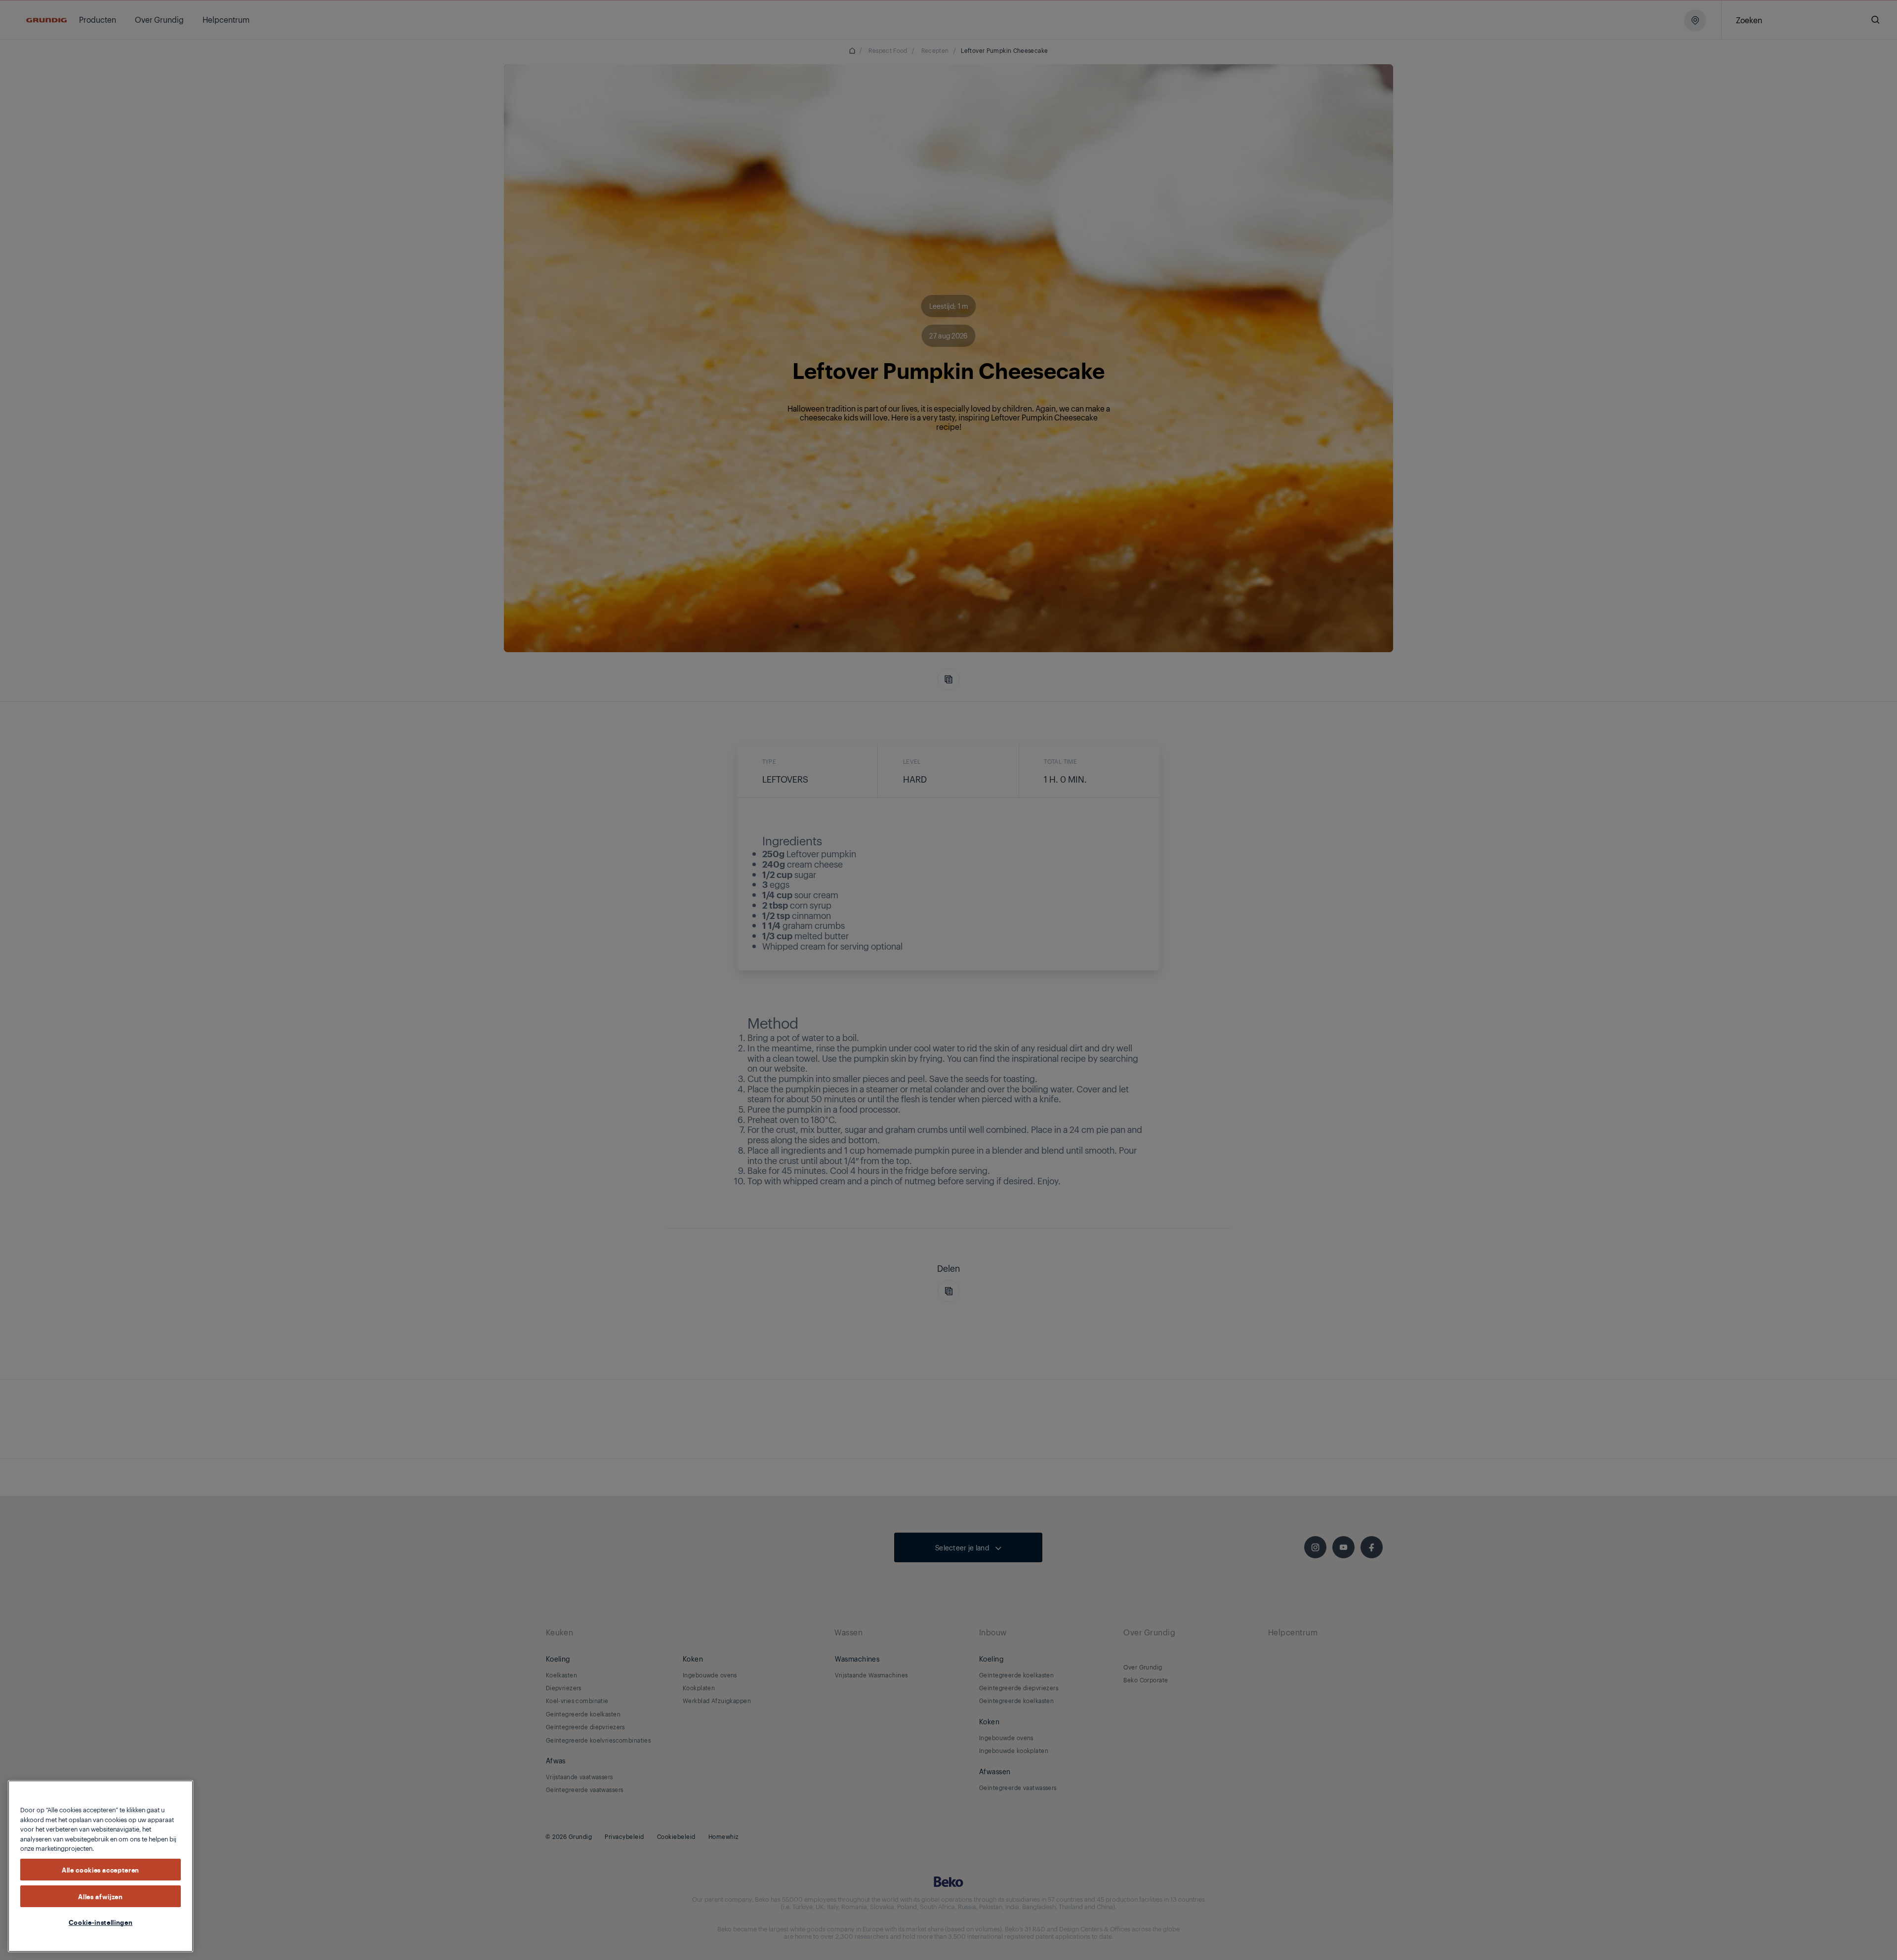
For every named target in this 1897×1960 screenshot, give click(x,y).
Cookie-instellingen (101, 1922)
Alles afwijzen (100, 1896)
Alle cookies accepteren (101, 1869)
